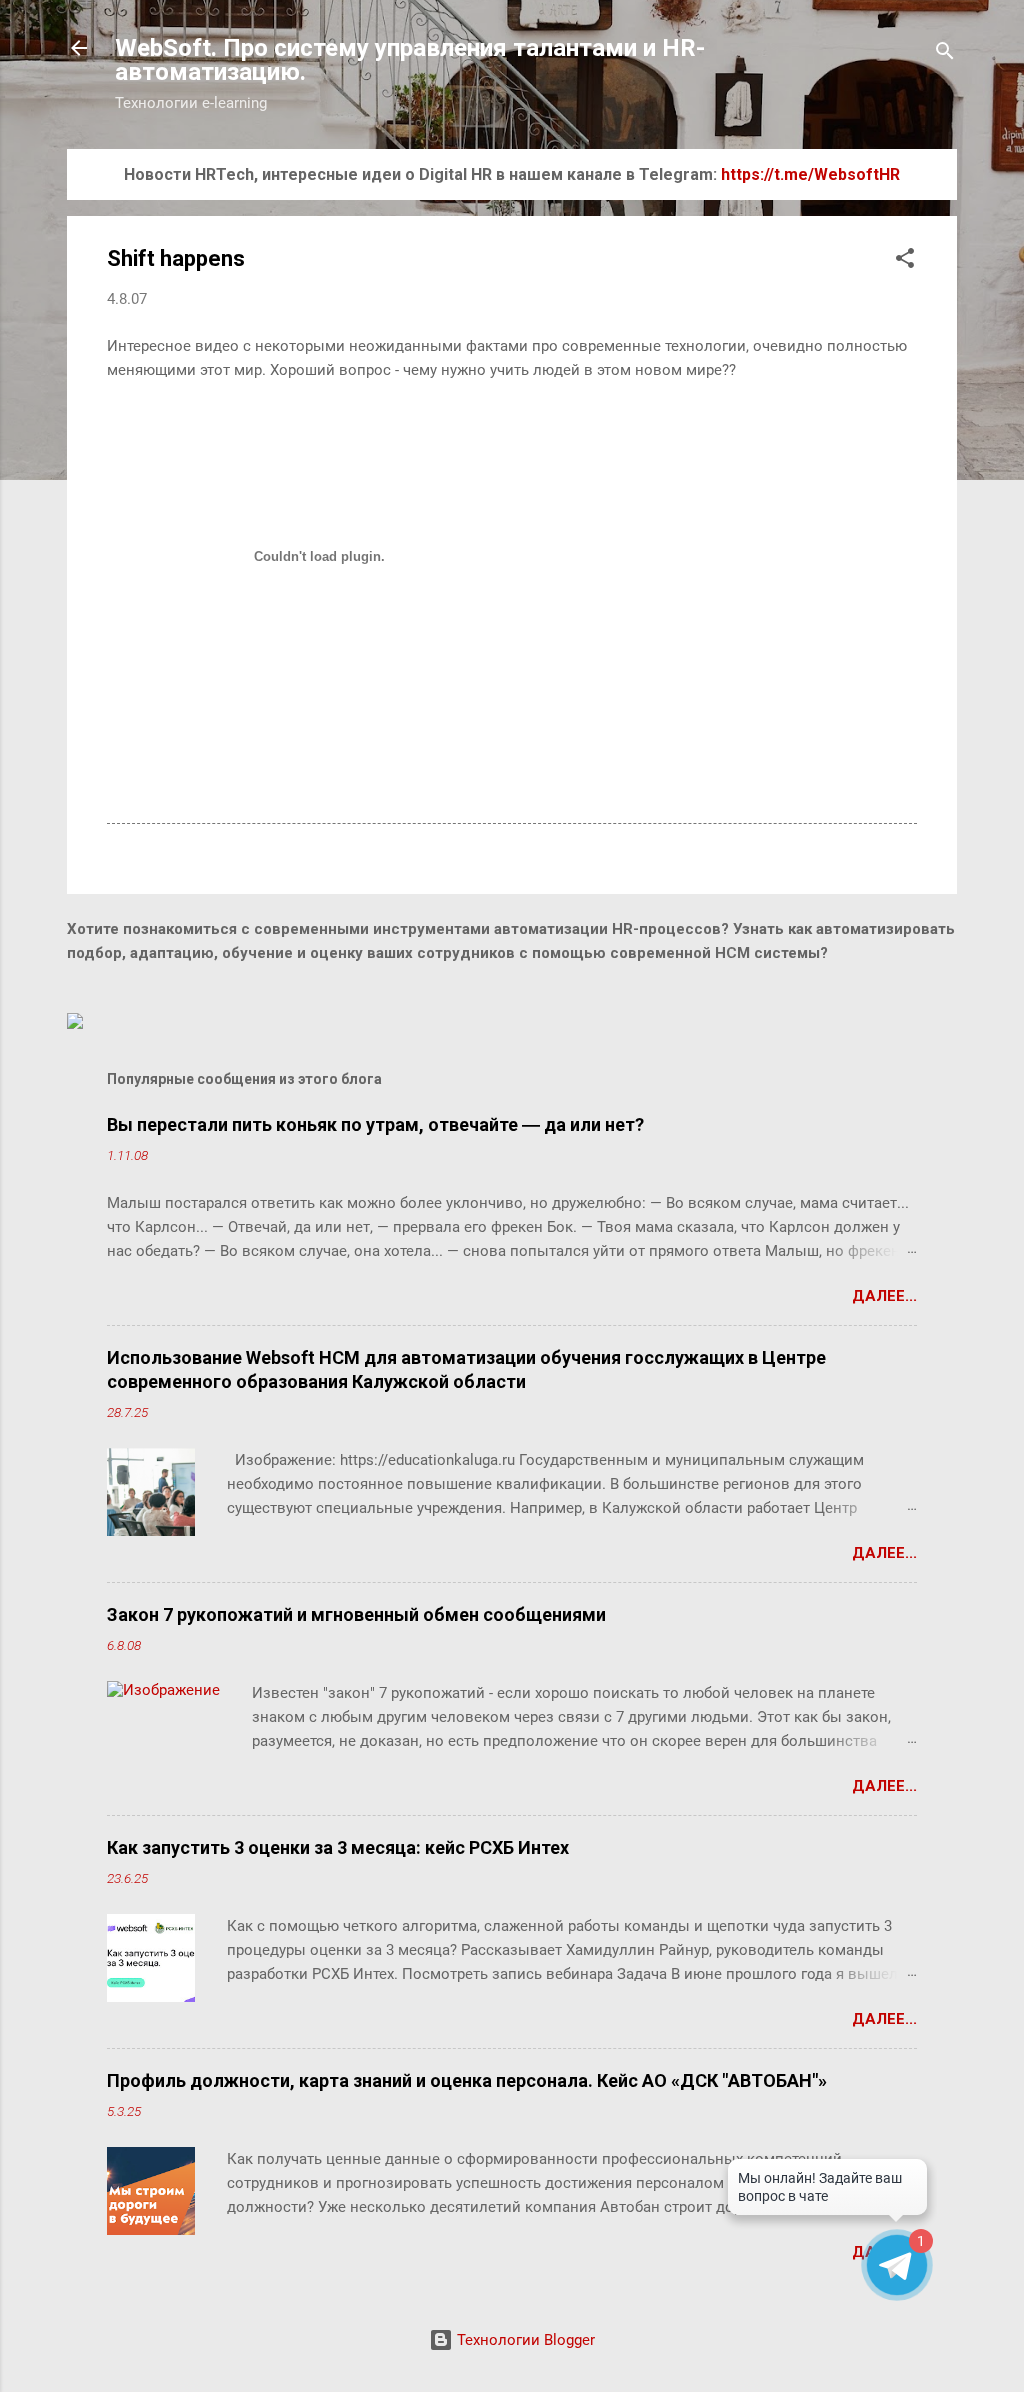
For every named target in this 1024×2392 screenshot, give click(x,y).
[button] (905, 261)
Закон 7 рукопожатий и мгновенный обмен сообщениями (356, 1614)
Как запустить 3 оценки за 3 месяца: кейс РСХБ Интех (338, 1847)
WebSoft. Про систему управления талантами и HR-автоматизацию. (410, 60)
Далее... (884, 1296)
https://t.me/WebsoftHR (810, 174)
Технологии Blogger (524, 2340)
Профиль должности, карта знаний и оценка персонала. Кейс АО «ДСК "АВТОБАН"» (467, 2080)
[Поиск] (945, 54)
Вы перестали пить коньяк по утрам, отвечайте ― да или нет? (375, 1124)
